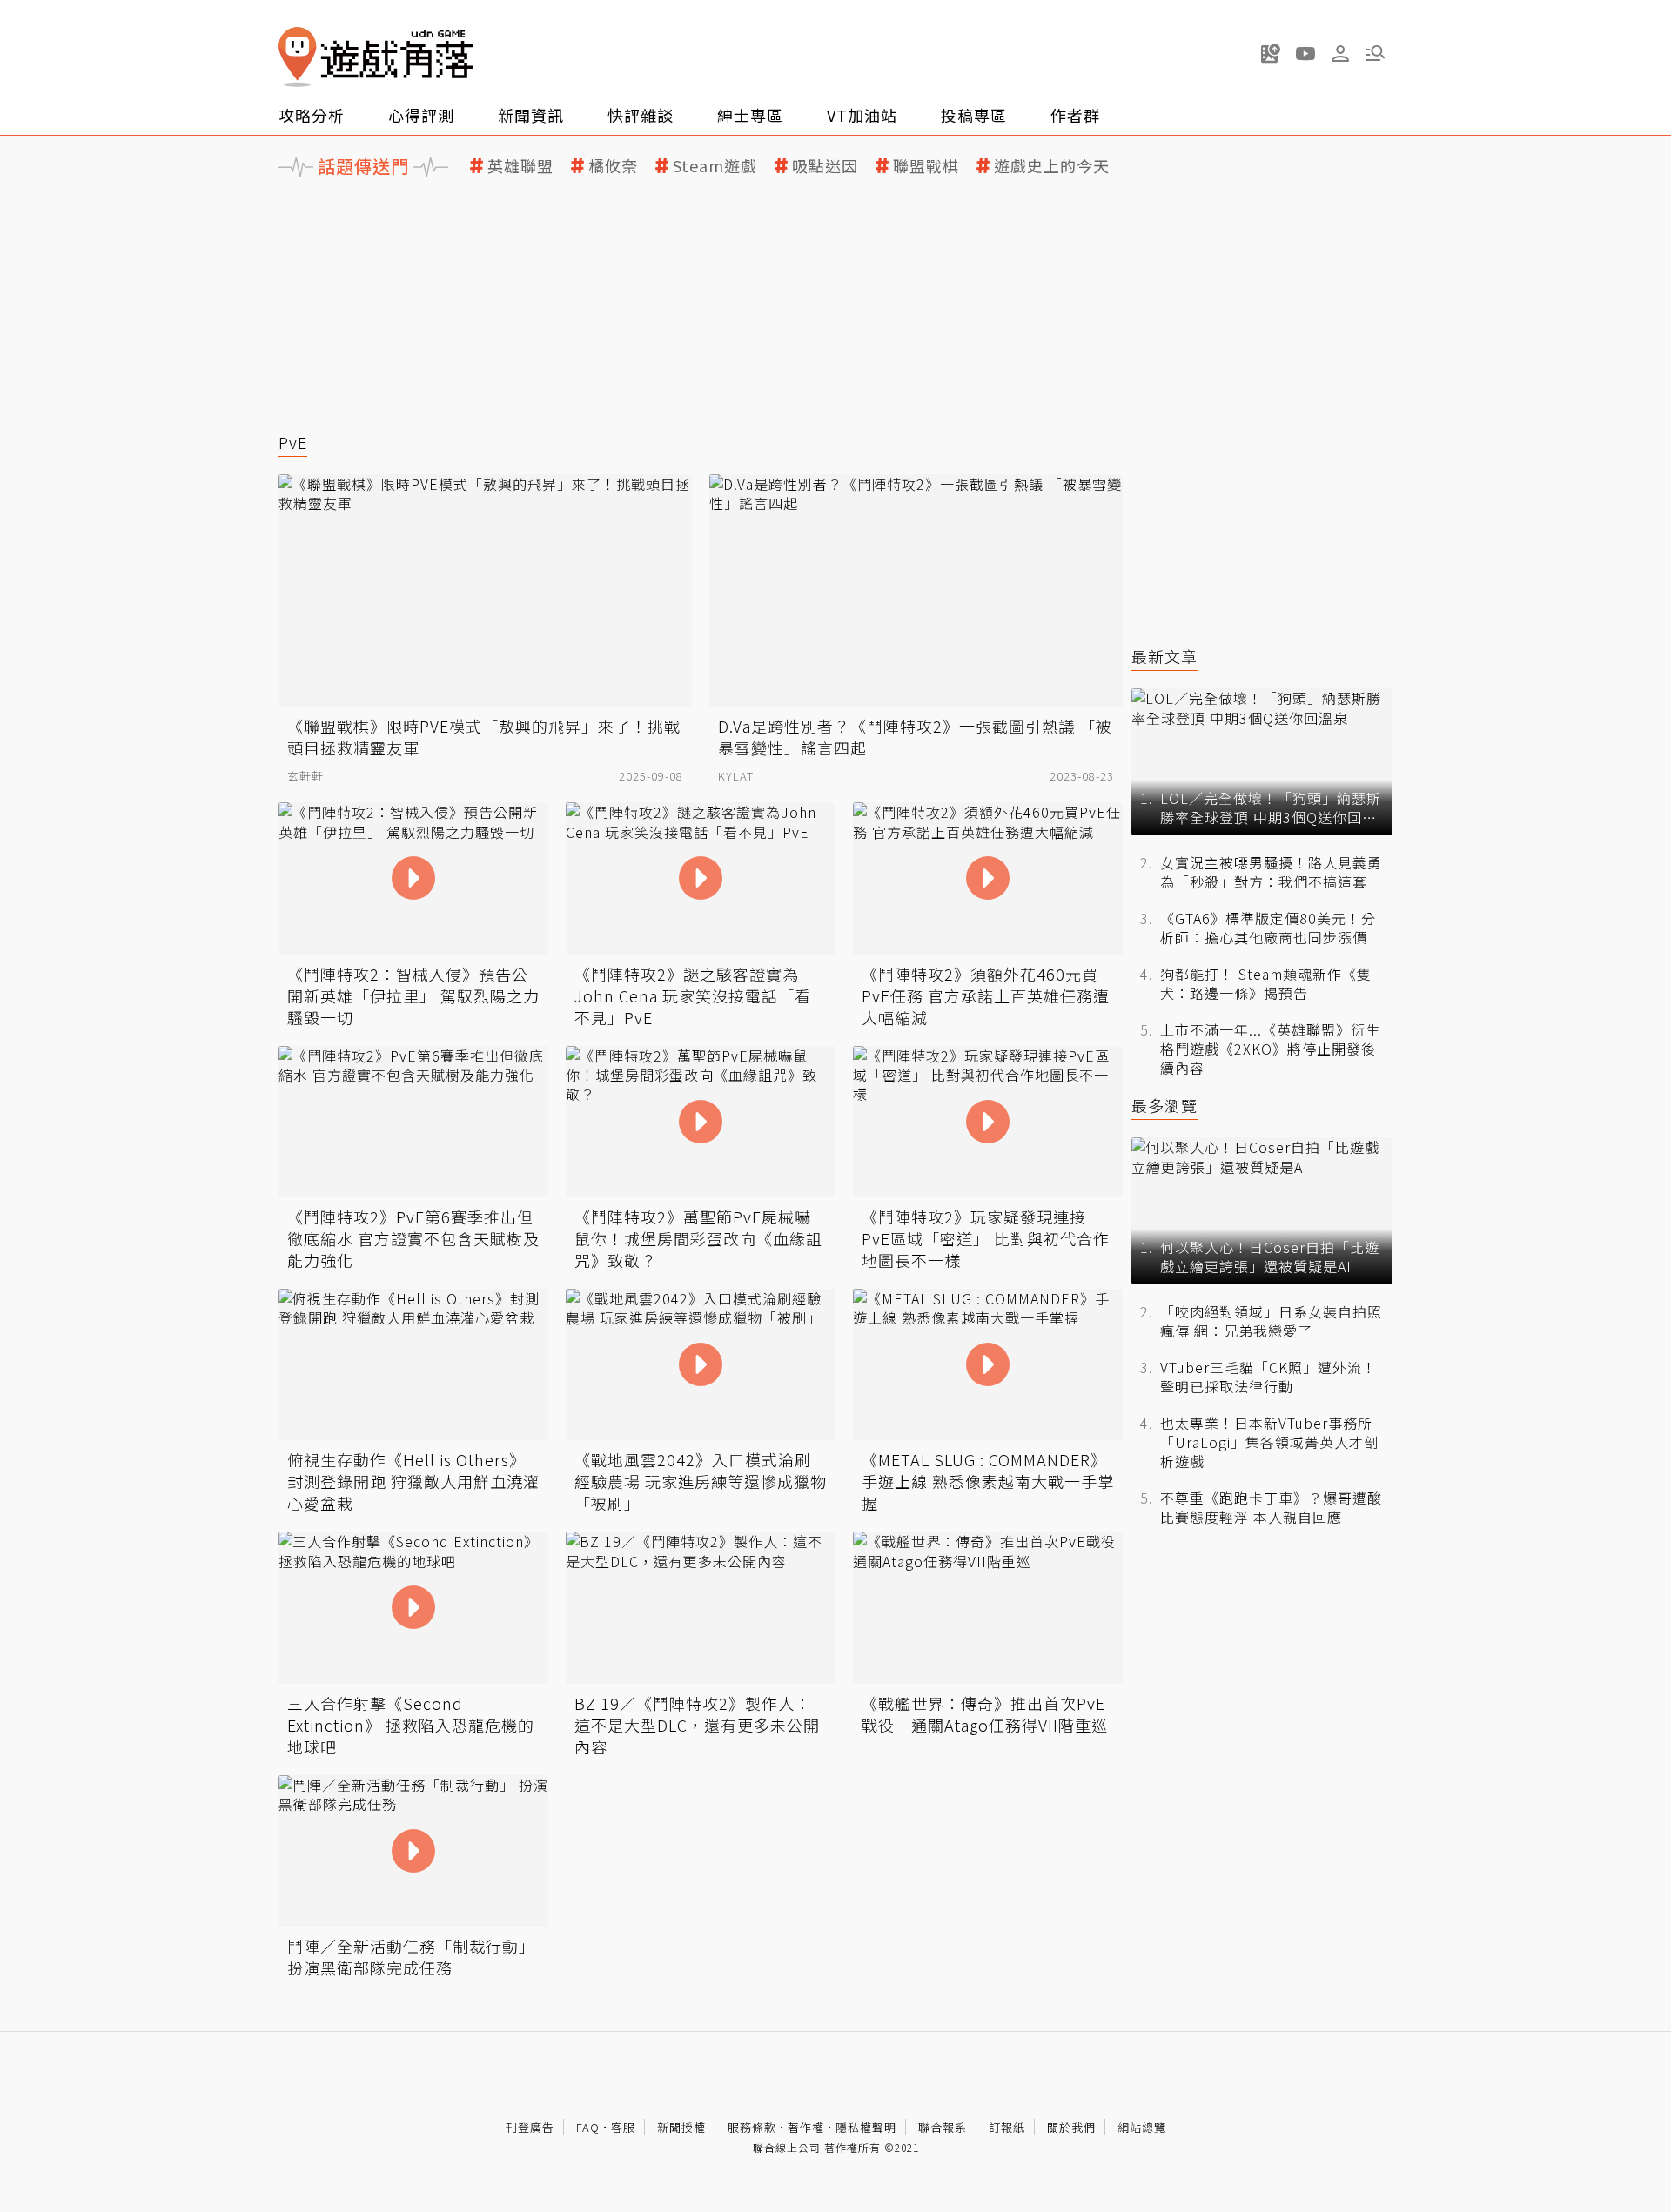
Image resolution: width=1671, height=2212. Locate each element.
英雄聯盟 (520, 166)
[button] (1375, 53)
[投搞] (1271, 53)
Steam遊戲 (715, 166)
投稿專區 (974, 115)
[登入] (1340, 54)
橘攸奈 (613, 166)
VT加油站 (862, 115)
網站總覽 (1142, 2127)
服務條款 (752, 2127)
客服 (623, 2127)
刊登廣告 (530, 2127)
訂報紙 (1007, 2127)
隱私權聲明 (866, 2127)
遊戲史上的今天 (1052, 166)
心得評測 (421, 115)
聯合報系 (943, 2127)
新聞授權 (681, 2127)
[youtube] (1305, 53)
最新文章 (1164, 657)
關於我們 (1071, 2127)
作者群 (1075, 115)
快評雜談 (641, 115)
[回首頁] (376, 57)
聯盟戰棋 (926, 166)
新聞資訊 (531, 115)
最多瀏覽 (1164, 1106)
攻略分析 (312, 115)
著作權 (806, 2127)
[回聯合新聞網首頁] (298, 57)
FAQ (588, 2127)
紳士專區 (750, 115)
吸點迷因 (825, 166)
